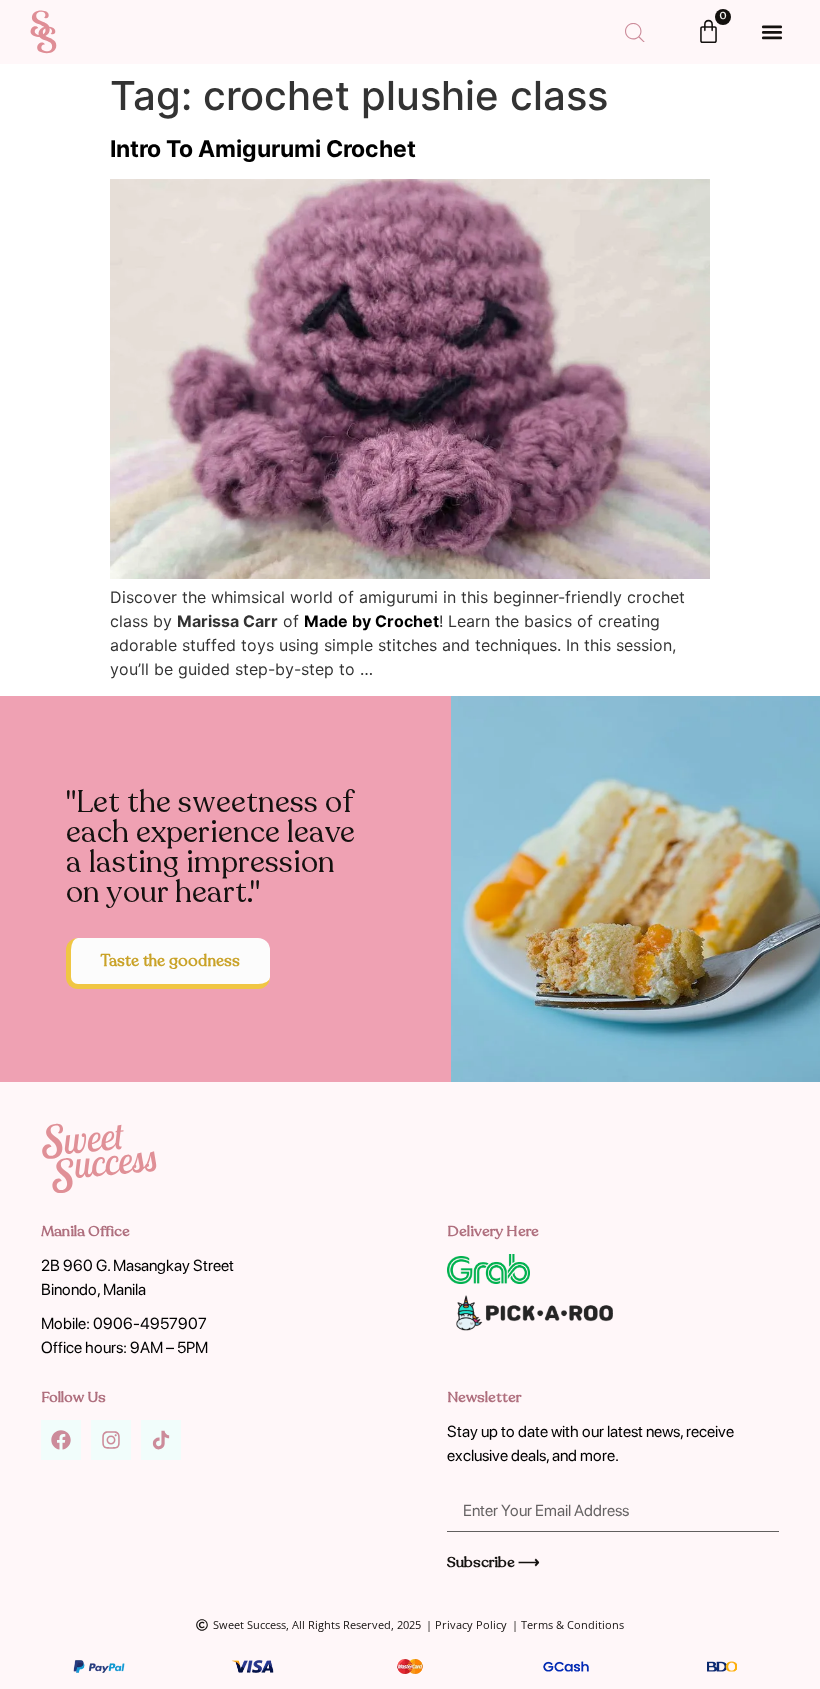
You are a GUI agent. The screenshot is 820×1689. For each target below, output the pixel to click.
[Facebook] (61, 1440)
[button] (771, 31)
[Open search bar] (635, 32)
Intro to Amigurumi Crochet (263, 149)
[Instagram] (111, 1440)
